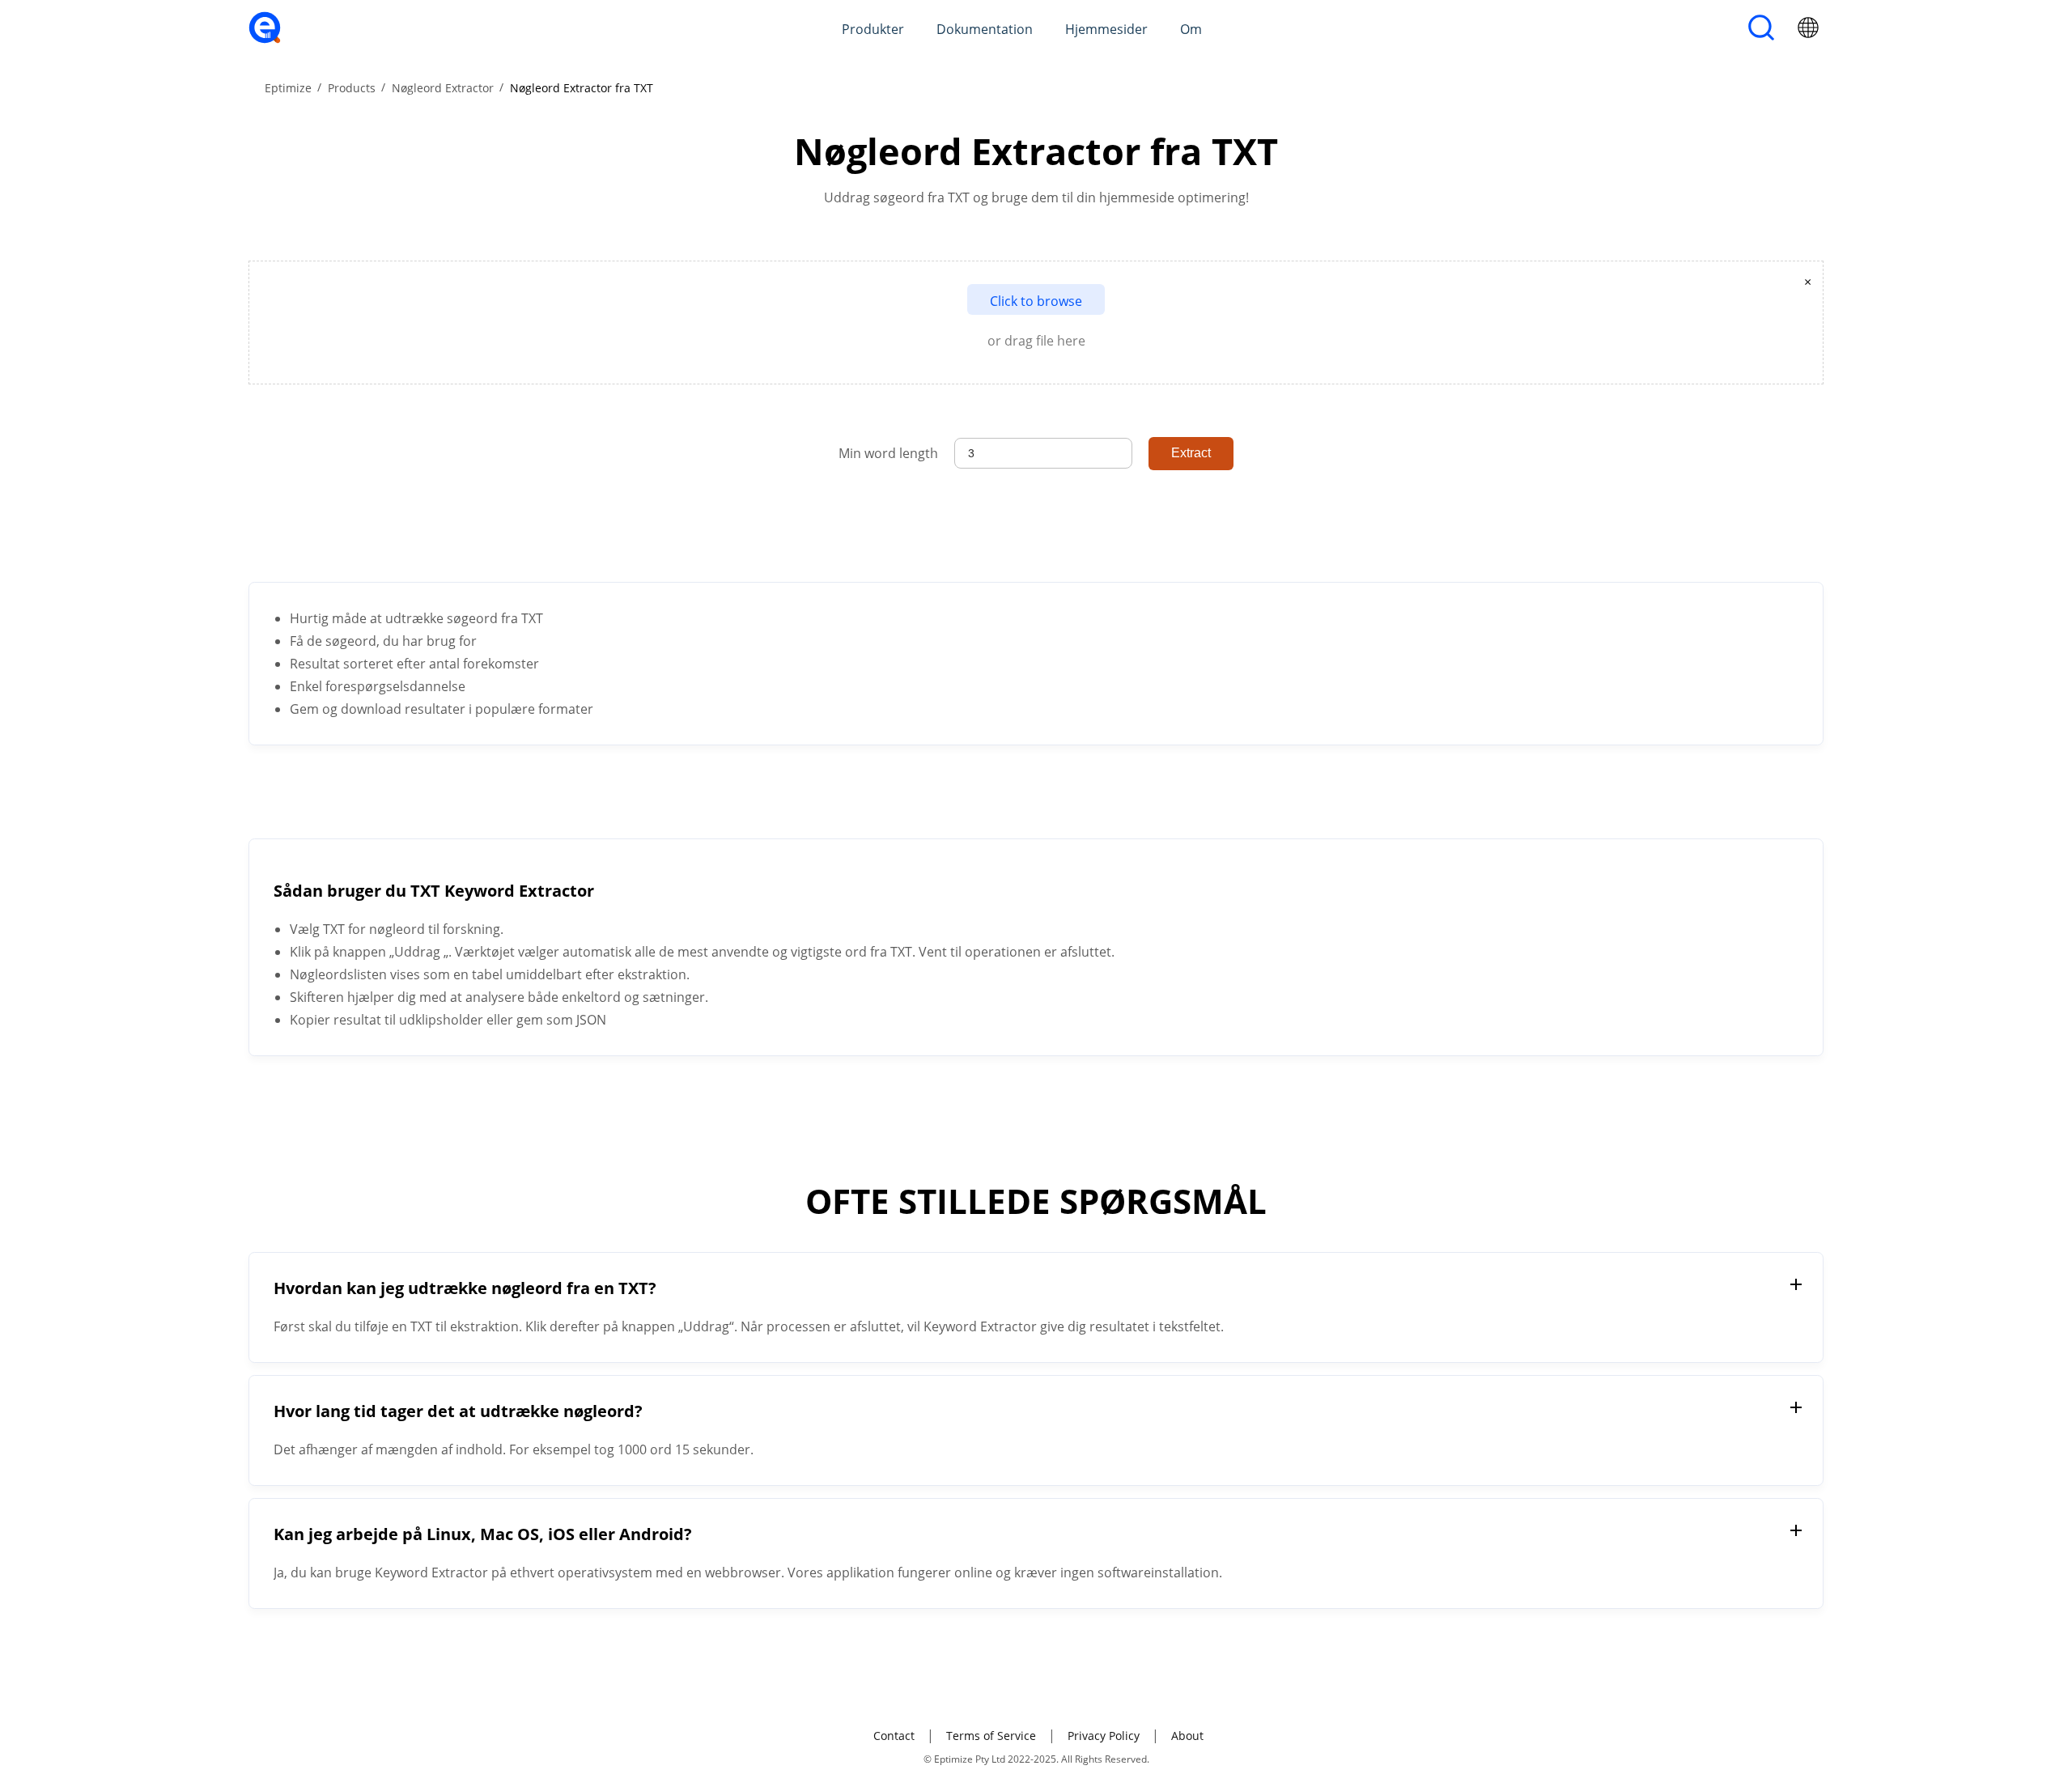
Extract (1191, 453)
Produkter (873, 29)
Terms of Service (991, 1736)
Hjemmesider (1106, 29)
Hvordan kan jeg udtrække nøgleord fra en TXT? (465, 1288)
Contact (894, 1736)
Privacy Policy (1104, 1736)
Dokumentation (985, 29)
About (1187, 1736)
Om (1191, 29)
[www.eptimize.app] (265, 39)
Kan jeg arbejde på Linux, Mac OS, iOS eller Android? (483, 1534)
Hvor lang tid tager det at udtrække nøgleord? (458, 1411)
